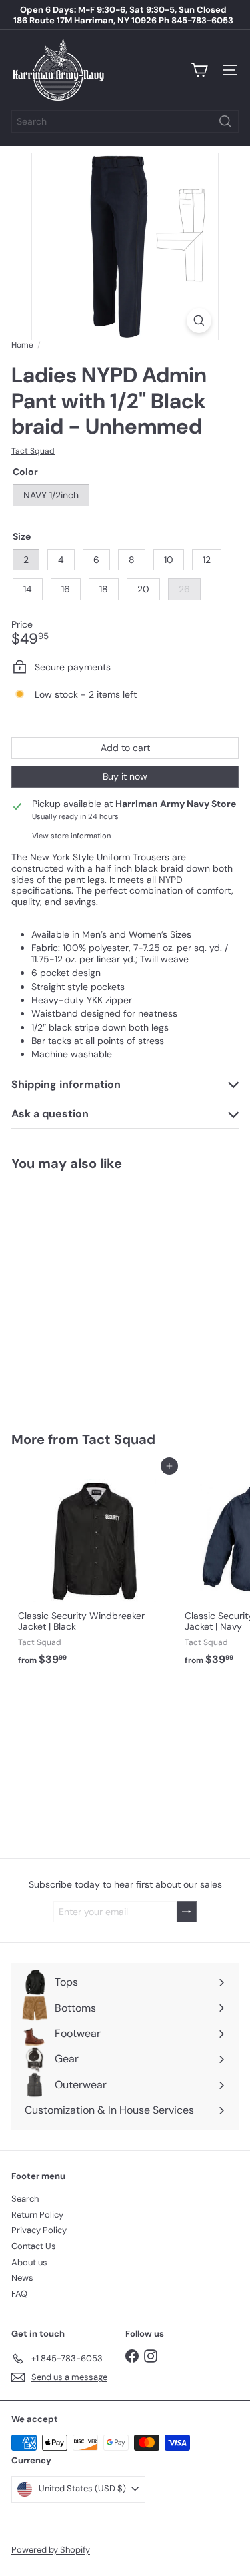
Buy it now (125, 776)
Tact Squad (119, 1439)
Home (22, 345)
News (22, 2278)
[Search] (225, 121)
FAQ (19, 2294)
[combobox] (125, 121)
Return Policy (37, 2215)
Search (25, 2199)
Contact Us (34, 2246)
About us (29, 2262)
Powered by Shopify (51, 2550)
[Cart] (199, 70)
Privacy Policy (39, 2230)
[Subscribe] (187, 1912)
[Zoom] (199, 320)
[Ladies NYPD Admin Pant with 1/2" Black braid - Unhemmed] (95, 1293)
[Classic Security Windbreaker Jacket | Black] (95, 1569)
